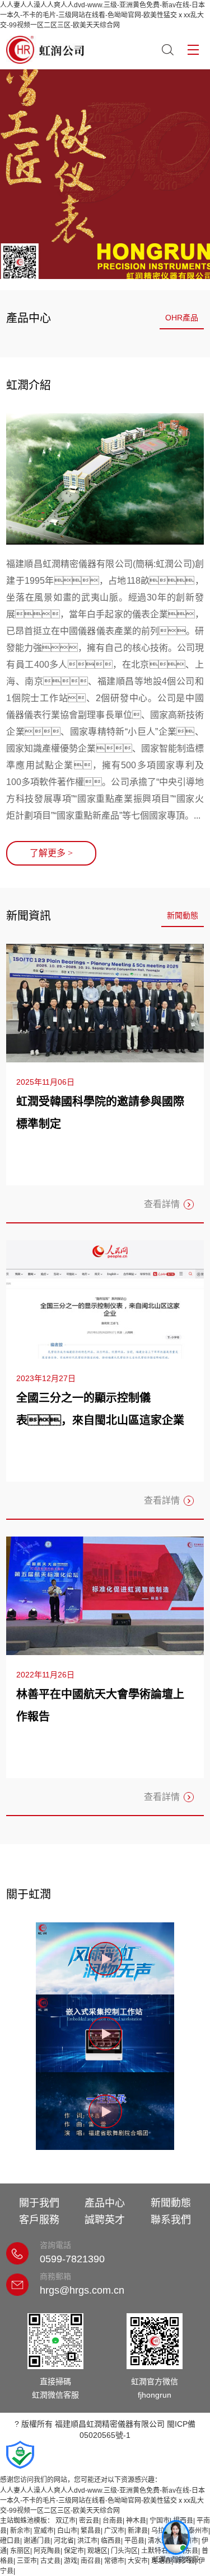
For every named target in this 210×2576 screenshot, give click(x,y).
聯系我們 (171, 2220)
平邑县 (134, 2541)
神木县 (136, 2521)
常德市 (114, 2561)
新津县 (138, 2531)
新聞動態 (183, 915)
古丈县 (50, 2561)
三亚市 (27, 2561)
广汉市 (114, 2531)
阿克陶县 (47, 2551)
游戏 (71, 2561)
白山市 (67, 2531)
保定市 (74, 2551)
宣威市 (44, 2531)
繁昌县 (91, 2531)
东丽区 (20, 2551)
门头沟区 (124, 2551)
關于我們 (39, 2203)
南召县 (91, 2561)
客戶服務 (39, 2220)
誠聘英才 (105, 2220)
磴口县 (10, 2541)
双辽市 (66, 2521)
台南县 (113, 2521)
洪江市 (87, 2541)
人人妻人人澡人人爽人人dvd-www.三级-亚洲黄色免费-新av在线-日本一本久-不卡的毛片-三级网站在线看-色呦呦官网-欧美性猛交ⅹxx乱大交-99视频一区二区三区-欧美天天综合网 (102, 15)
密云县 (89, 2521)
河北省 (64, 2541)
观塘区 (97, 2551)
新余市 (20, 2531)
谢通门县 (37, 2541)
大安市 (138, 2561)
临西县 (111, 2541)
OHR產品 (182, 318)
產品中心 (105, 2203)
